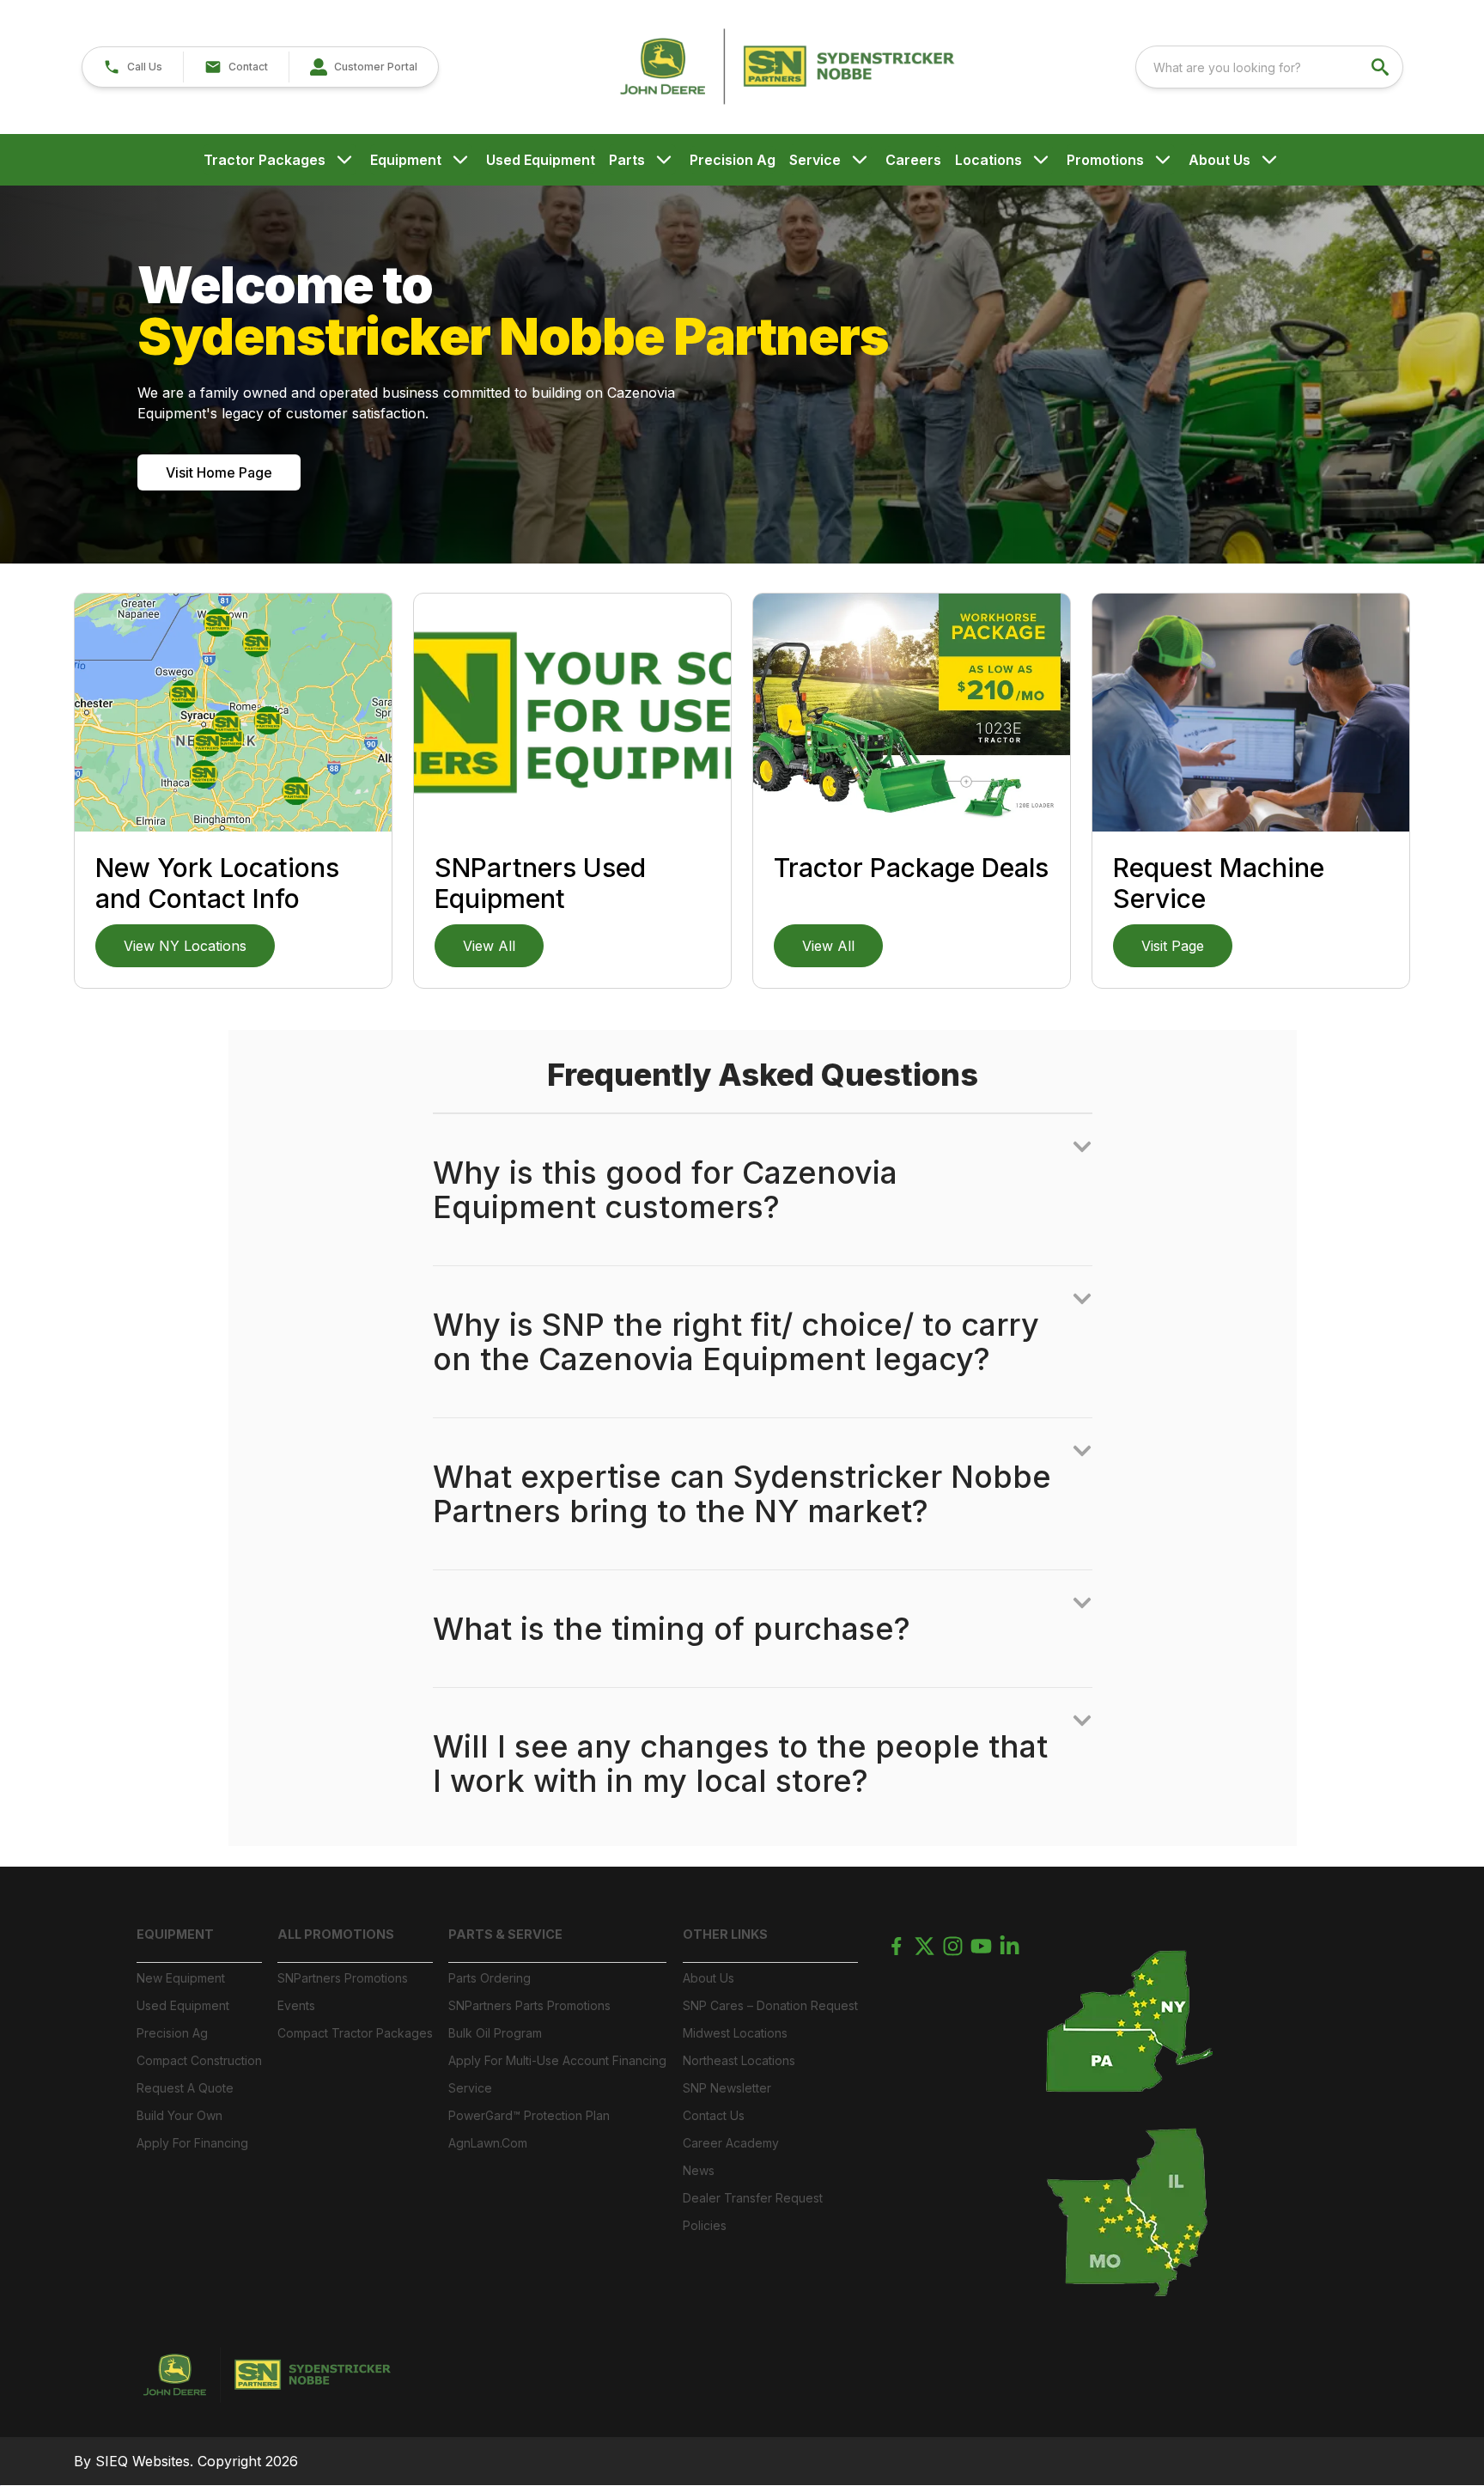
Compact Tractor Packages (355, 2033)
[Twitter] (924, 1946)
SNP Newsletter (727, 2088)
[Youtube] (981, 1946)
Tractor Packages (265, 160)
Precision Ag (733, 160)
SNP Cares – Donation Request (770, 2005)
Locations (988, 160)
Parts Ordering (490, 1978)
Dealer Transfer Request (753, 2198)
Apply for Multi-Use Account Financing (557, 2060)
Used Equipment (541, 160)
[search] (1382, 67)
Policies (705, 2225)
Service (815, 160)
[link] (363, 67)
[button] (133, 67)
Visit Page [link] (1173, 946)
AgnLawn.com (488, 2143)
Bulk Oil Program (495, 2033)
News (699, 2170)
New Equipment (181, 1978)
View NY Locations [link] (185, 946)
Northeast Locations (739, 2060)
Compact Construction (199, 2060)
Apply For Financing (192, 2143)
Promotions (1105, 160)
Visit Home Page (219, 472)
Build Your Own (179, 2115)
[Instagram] (953, 1946)
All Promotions (336, 1934)
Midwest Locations (735, 2033)
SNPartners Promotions (343, 1978)
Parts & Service (505, 1934)
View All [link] (489, 946)
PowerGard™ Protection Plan (529, 2115)
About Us (1219, 160)
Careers (913, 160)
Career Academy (731, 2143)
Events (296, 2005)
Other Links (725, 1934)
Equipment (406, 160)
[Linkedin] (1010, 1946)
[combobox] (1269, 67)
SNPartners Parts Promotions (529, 2005)
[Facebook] (896, 1946)
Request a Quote (185, 2088)
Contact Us (714, 2115)
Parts (627, 160)
